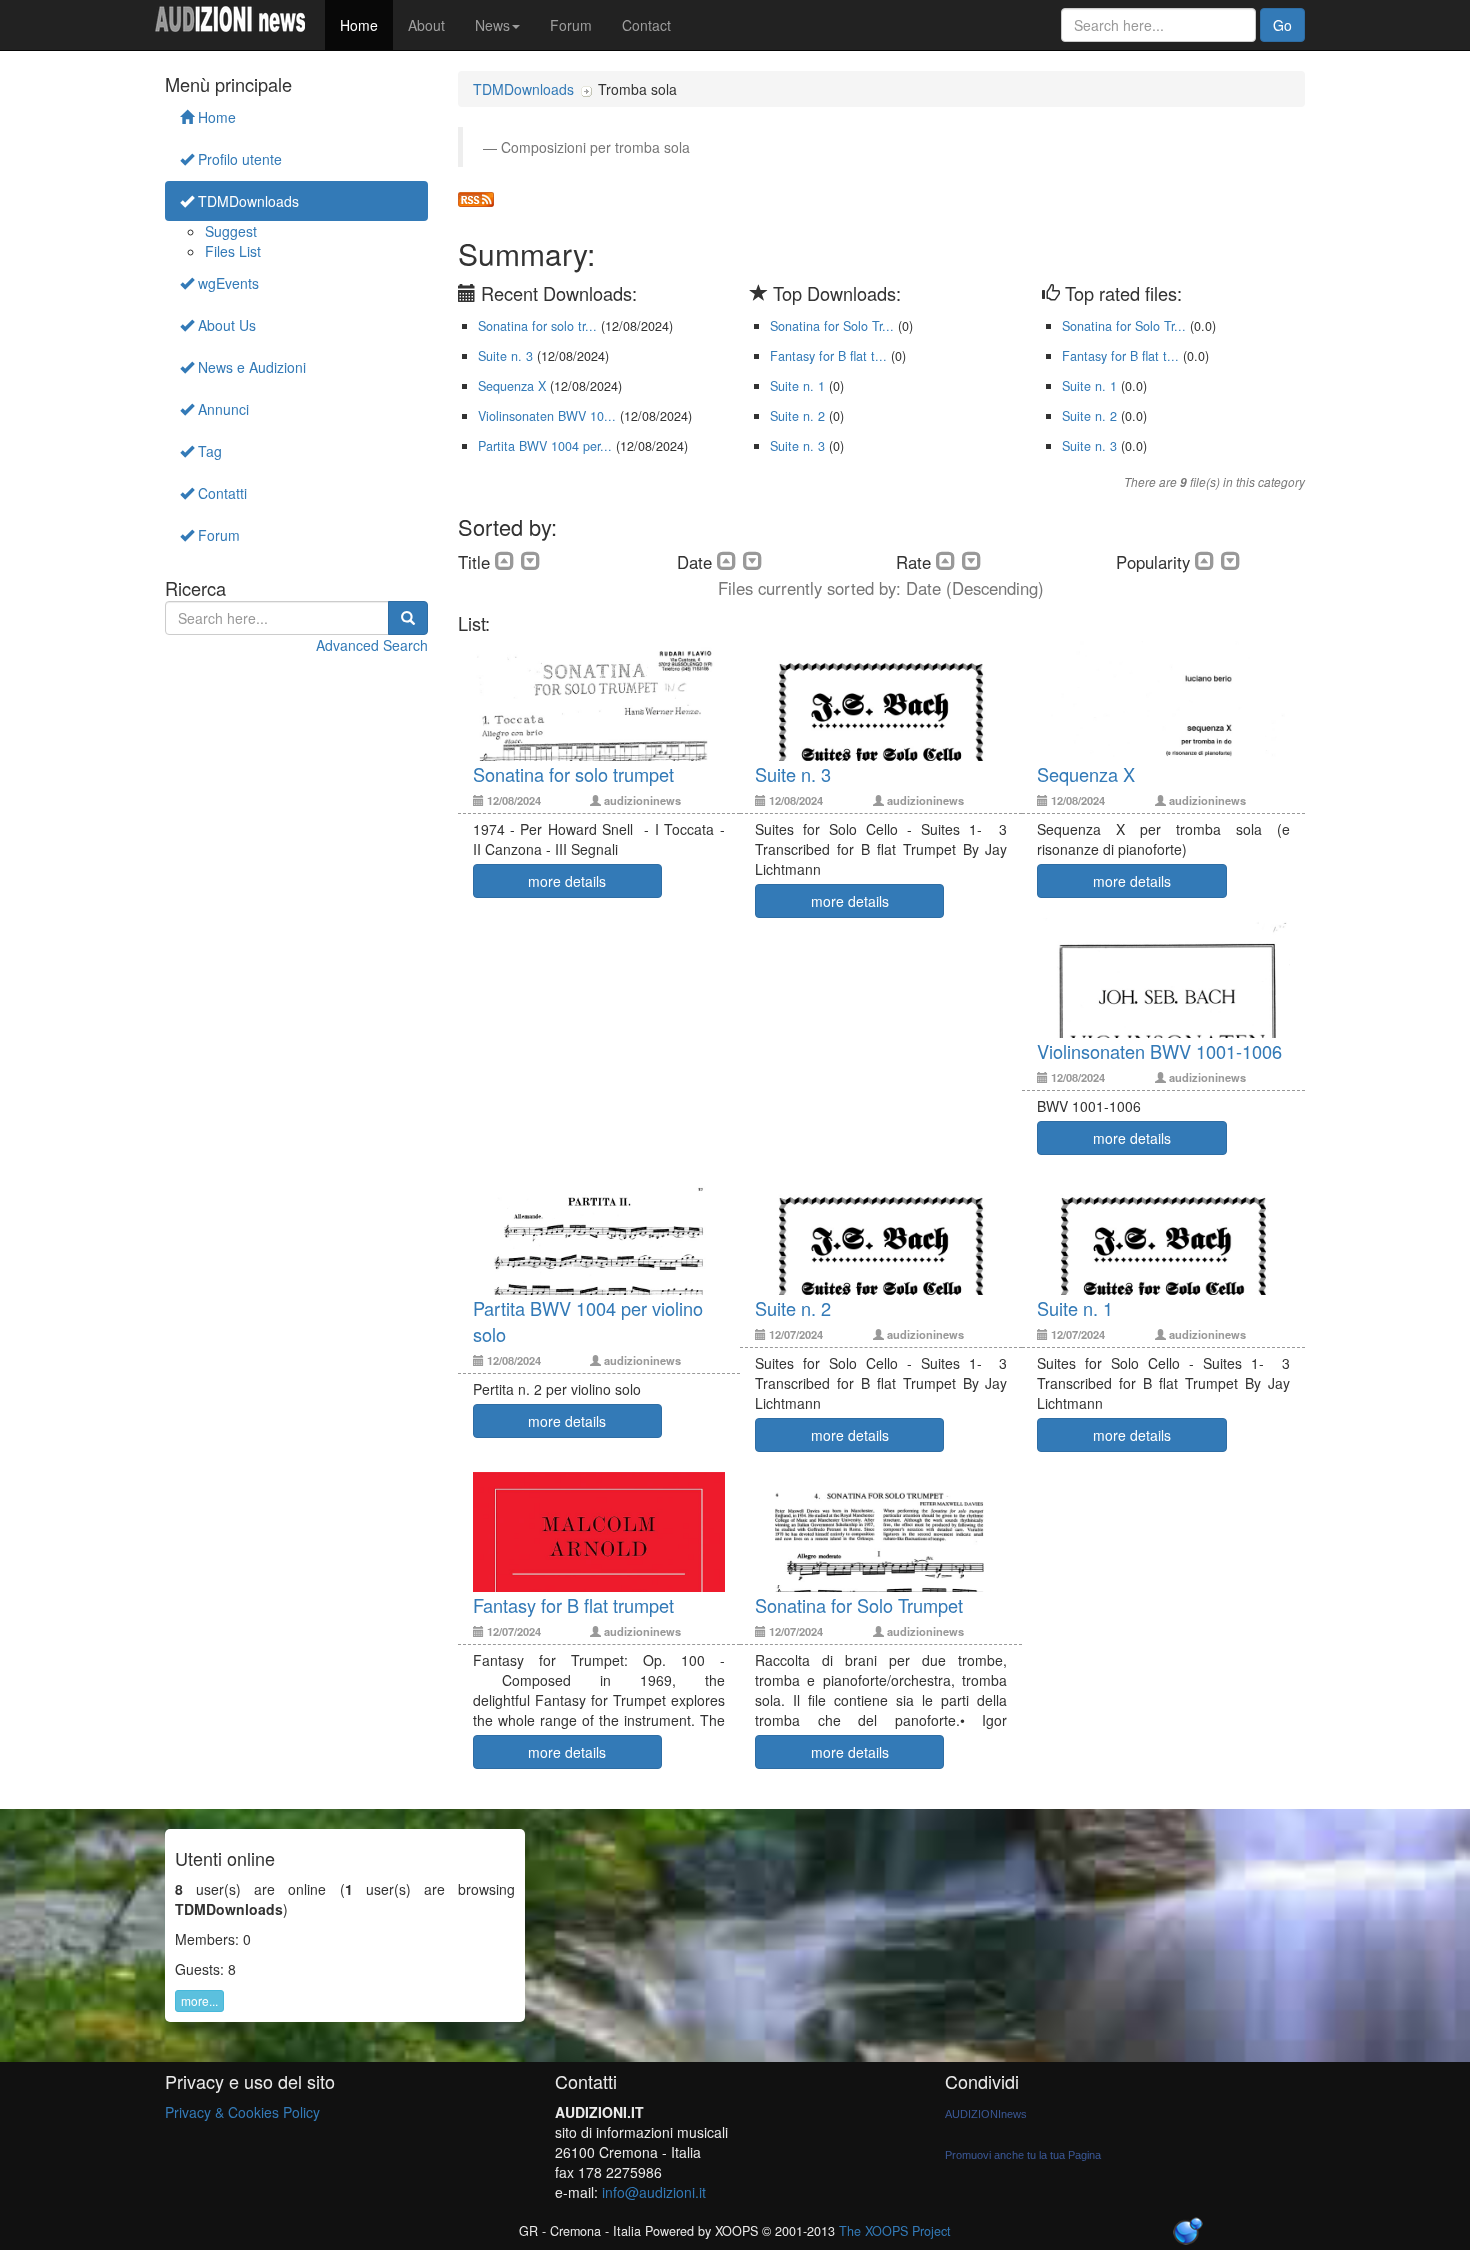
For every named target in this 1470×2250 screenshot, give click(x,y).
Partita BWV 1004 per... (545, 446)
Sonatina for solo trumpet (573, 774)
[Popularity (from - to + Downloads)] (1208, 560)
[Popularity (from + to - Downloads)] (1231, 560)
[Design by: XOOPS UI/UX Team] (1187, 2232)
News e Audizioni (250, 367)
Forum (571, 25)
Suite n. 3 (505, 356)
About (426, 25)
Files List (233, 251)
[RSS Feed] (476, 197)
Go (1282, 25)
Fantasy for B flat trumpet (573, 1605)
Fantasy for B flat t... (828, 356)
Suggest (231, 231)
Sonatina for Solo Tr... (832, 326)
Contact (646, 25)
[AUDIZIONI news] (237, 25)
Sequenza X (512, 386)
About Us (225, 325)
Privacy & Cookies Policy (242, 2112)
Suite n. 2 (797, 416)
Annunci (221, 409)
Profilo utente (238, 159)
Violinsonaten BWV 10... (547, 416)
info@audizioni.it (654, 2192)
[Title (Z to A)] (531, 560)
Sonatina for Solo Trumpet (859, 1605)
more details (567, 881)
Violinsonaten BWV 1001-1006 (1159, 1051)
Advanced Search (372, 645)
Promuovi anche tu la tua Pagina (1023, 2155)
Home (359, 25)
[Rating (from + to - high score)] (972, 560)
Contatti (220, 493)
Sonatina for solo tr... (537, 326)
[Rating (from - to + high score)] (949, 560)
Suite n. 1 (797, 386)
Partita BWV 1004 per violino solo (588, 1321)
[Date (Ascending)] (730, 560)
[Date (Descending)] (753, 560)
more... (199, 2000)
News (492, 25)
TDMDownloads (246, 201)
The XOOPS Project (895, 2231)
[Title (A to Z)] (508, 560)
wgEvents (226, 283)
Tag (208, 451)
